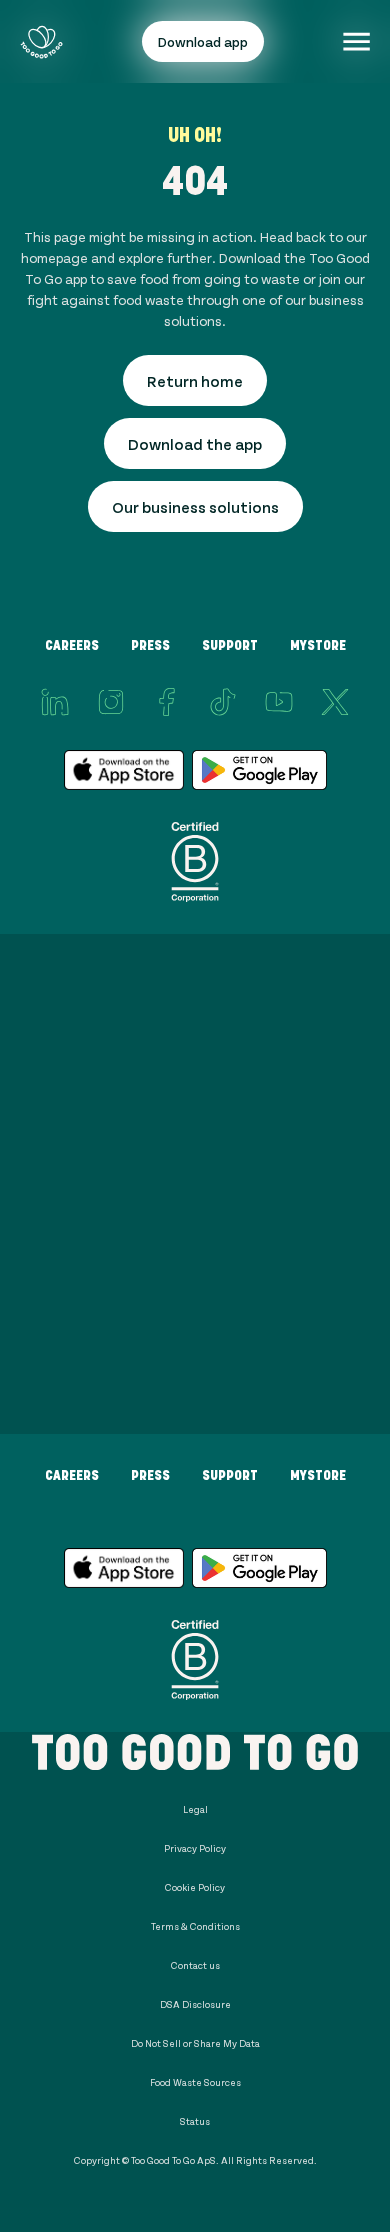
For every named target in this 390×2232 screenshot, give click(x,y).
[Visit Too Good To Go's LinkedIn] (55, 702)
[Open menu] (356, 41)
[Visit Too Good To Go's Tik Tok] (223, 702)
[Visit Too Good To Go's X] (335, 702)
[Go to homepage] (41, 41)
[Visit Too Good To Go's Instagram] (111, 702)
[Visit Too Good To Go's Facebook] (167, 702)
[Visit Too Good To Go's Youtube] (279, 702)
